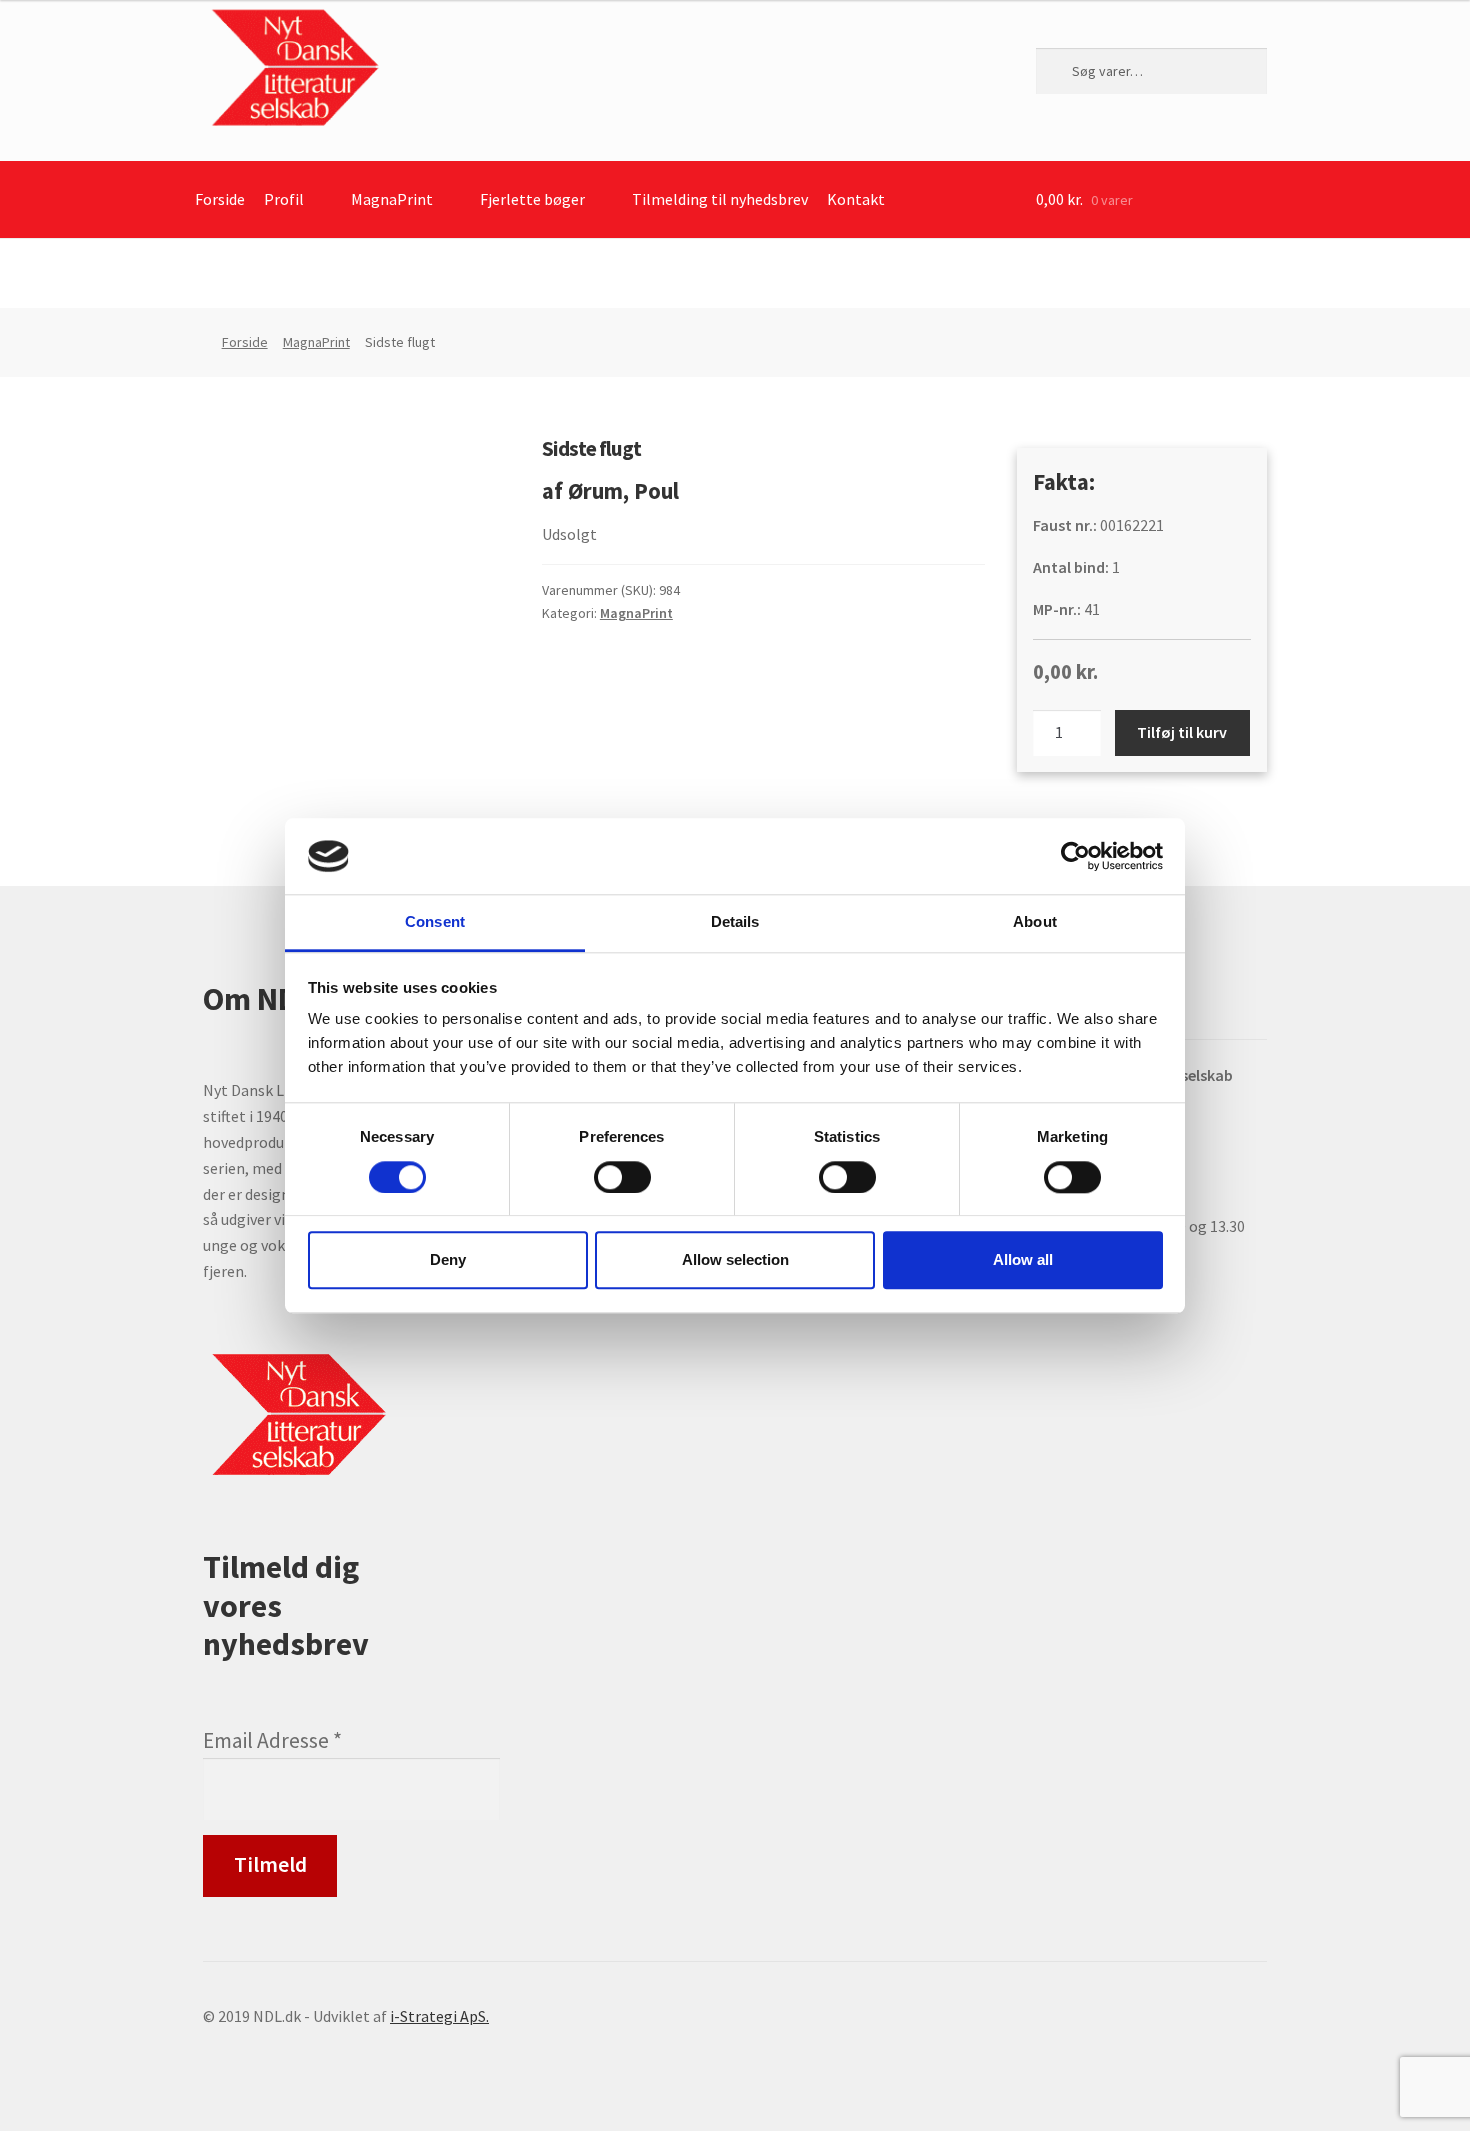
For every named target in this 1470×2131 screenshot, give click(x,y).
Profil (284, 199)
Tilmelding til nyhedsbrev (720, 199)
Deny (448, 1259)
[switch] (622, 1177)
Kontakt (856, 199)
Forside (220, 199)
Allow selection (735, 1259)
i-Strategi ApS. (439, 2016)
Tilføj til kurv (1182, 732)
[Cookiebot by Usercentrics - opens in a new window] (1075, 856)
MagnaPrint (392, 199)
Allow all (1023, 1259)
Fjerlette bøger (532, 199)
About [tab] (1035, 922)
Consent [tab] (435, 922)
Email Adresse (272, 1740)
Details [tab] (735, 922)
